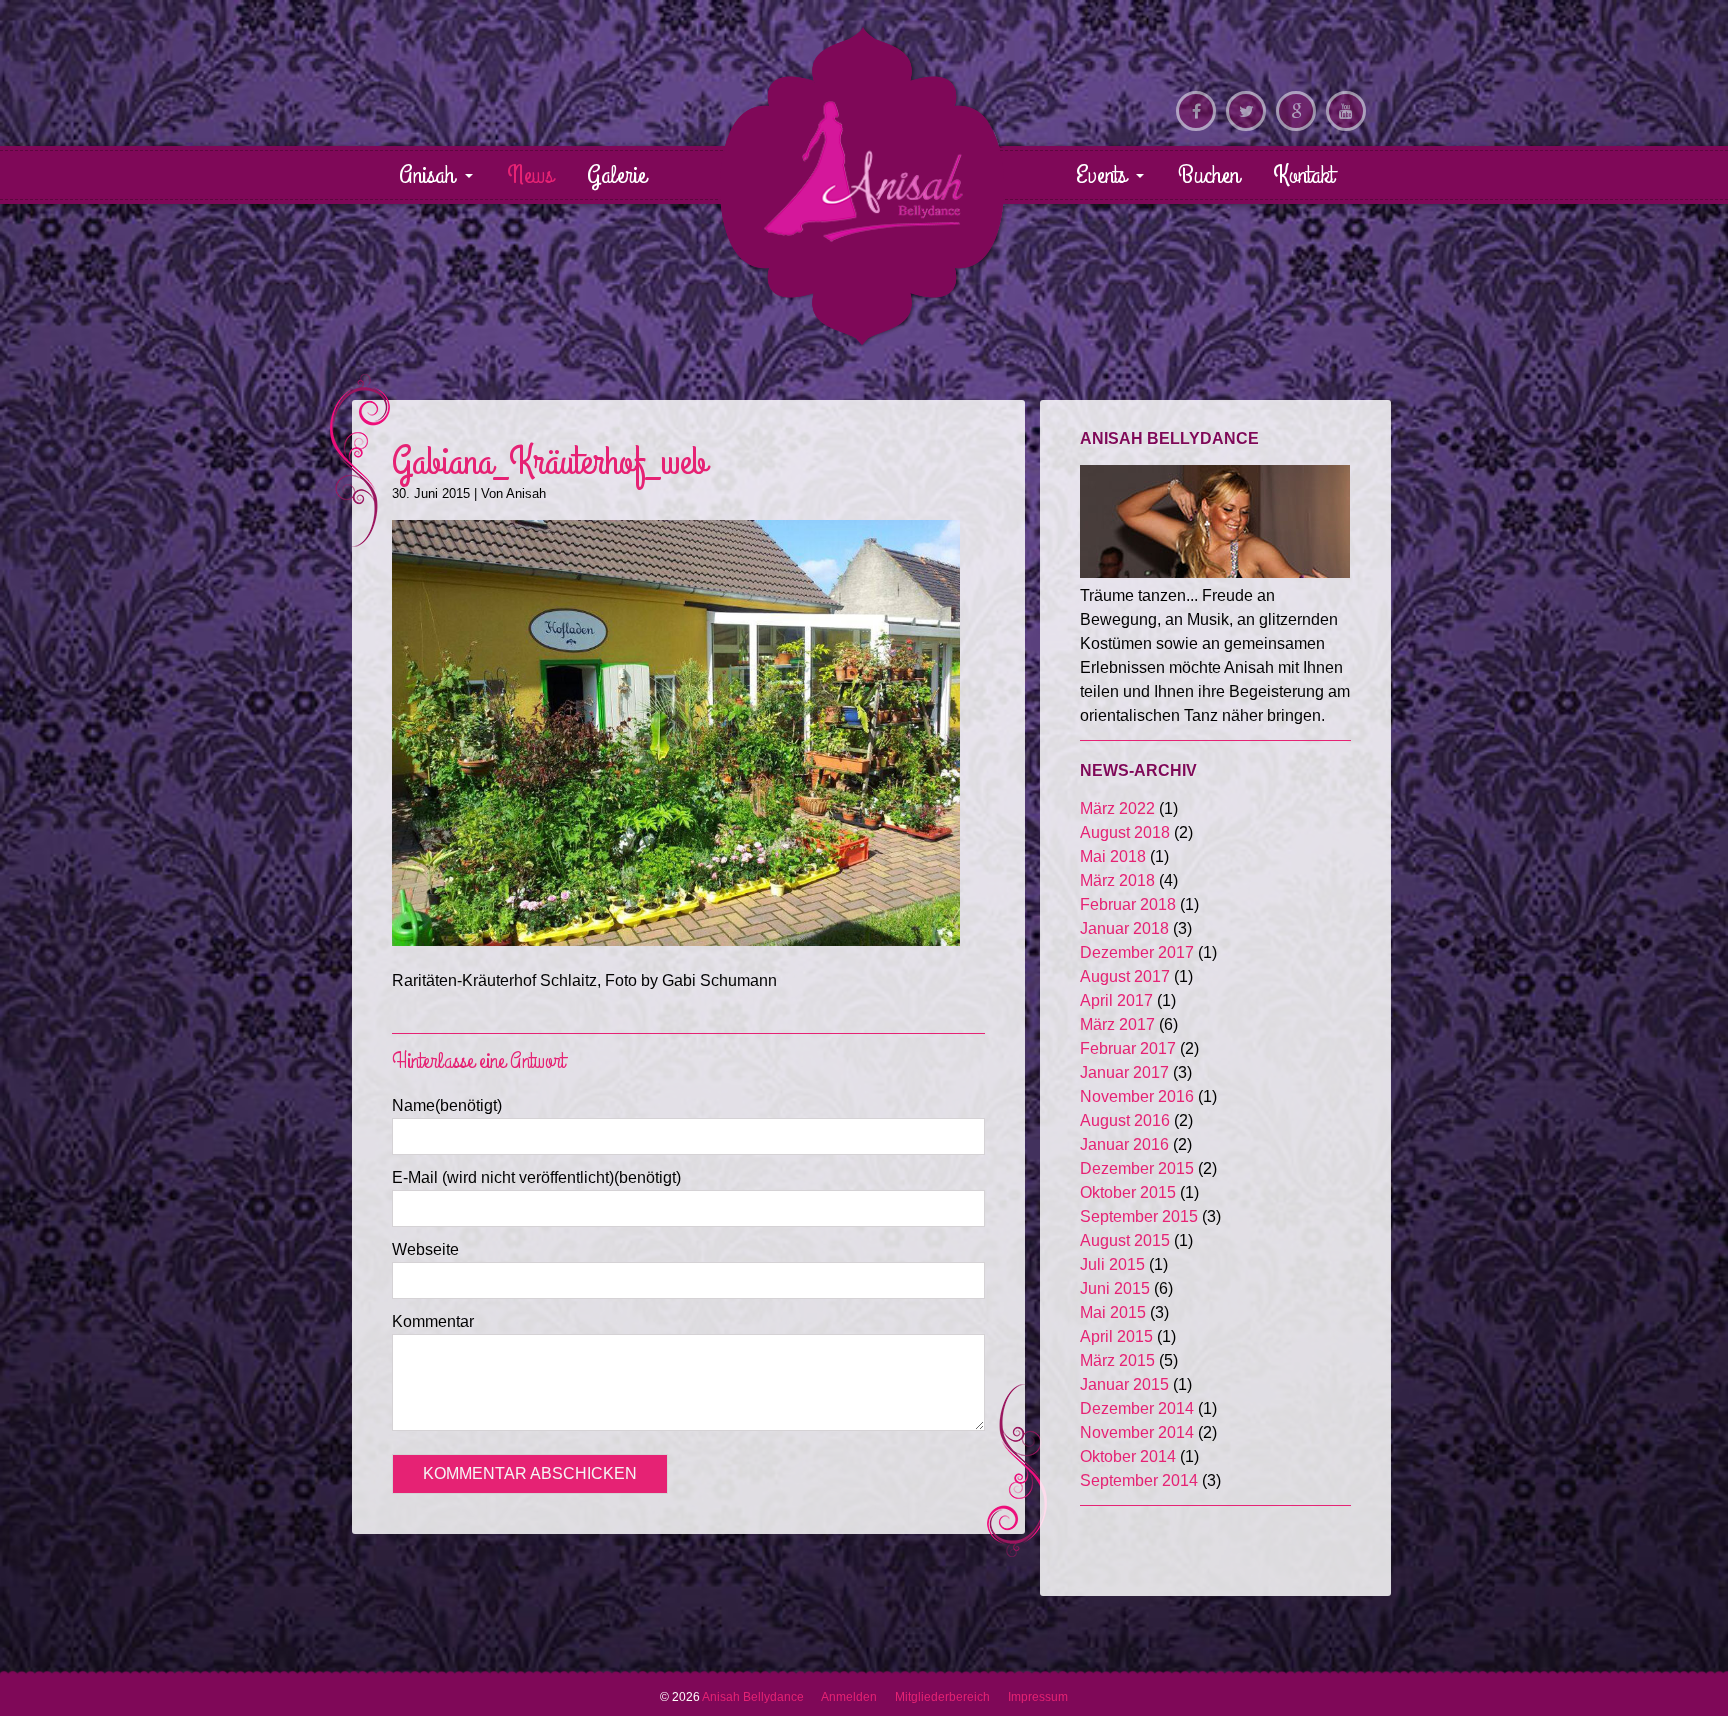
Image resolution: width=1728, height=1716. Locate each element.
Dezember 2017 (1137, 952)
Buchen (1208, 175)
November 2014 (1137, 1432)
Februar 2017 (1128, 1048)
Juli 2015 (1112, 1264)
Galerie (616, 175)
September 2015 (1139, 1216)
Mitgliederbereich (942, 1697)
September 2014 (1139, 1480)
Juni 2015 (1115, 1288)
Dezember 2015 (1137, 1168)
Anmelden (849, 1697)
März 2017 (1117, 1024)
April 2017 (1116, 1000)
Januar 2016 (1124, 1144)
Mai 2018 (1113, 856)
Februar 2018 (1128, 904)
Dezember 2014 (1137, 1408)
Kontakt (1303, 175)
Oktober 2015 (1128, 1192)
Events (1104, 175)
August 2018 (1125, 832)
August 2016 (1125, 1120)
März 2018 (1117, 880)
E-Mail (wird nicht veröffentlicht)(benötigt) (536, 1177)
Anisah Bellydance (863, 171)
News (530, 175)
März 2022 (1117, 808)
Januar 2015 (1124, 1384)
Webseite (425, 1249)
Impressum (1038, 1697)
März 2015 (1117, 1360)
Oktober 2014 (1128, 1456)
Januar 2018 (1124, 928)
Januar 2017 (1124, 1072)
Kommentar (433, 1321)
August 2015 (1125, 1240)
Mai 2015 (1113, 1312)
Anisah (430, 175)
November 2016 (1137, 1096)
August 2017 (1125, 976)
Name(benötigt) (447, 1105)
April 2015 (1116, 1336)
